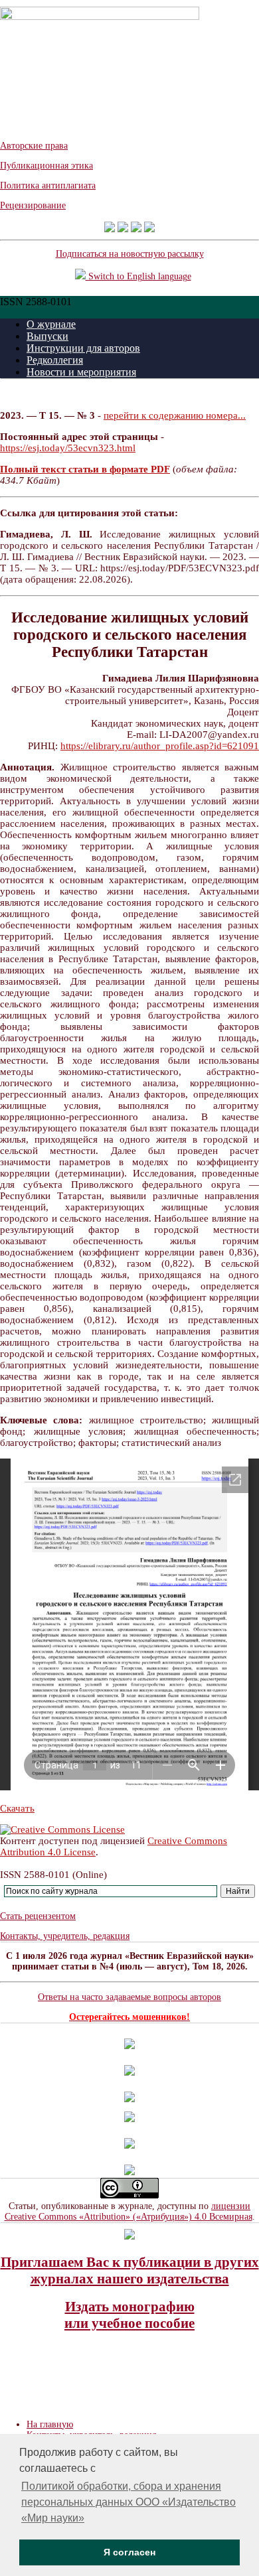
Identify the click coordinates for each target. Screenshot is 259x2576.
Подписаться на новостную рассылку (130, 254)
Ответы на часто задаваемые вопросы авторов (129, 1997)
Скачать (17, 1808)
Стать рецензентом (38, 1916)
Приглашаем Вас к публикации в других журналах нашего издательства (130, 2270)
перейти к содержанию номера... (175, 415)
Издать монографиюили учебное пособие (129, 2315)
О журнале (51, 324)
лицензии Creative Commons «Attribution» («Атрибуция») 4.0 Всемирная (129, 2211)
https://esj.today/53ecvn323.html (68, 448)
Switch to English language (138, 276)
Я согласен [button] (129, 2552)
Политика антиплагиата (48, 185)
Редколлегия (55, 360)
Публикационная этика (46, 166)
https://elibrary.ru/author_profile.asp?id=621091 (160, 746)
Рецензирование (33, 205)
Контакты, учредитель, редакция (65, 1936)
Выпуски (47, 336)
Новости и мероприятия (81, 372)
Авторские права (34, 146)
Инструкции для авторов (83, 348)
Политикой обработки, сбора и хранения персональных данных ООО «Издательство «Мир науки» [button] (129, 2502)
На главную (50, 2424)
